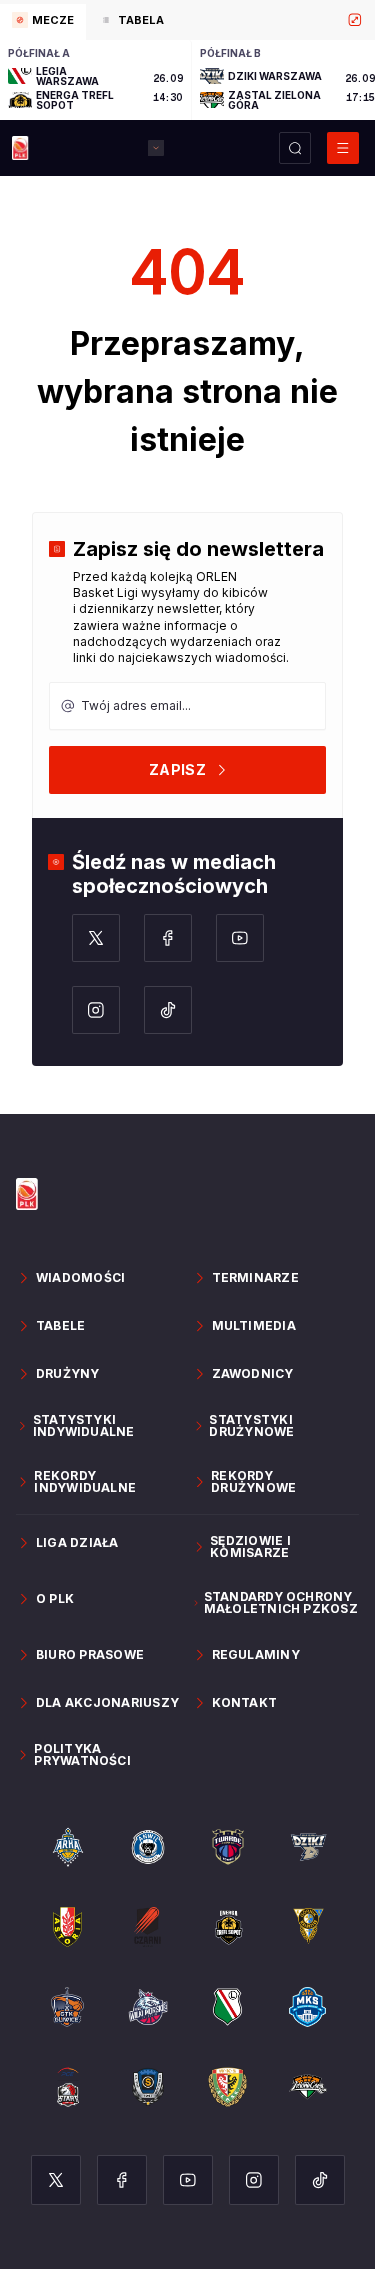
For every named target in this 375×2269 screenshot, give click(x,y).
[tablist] (187, 20)
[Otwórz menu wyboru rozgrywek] (156, 148)
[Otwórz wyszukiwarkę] (295, 148)
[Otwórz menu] (343, 148)
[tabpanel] (187, 80)
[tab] (43, 22)
